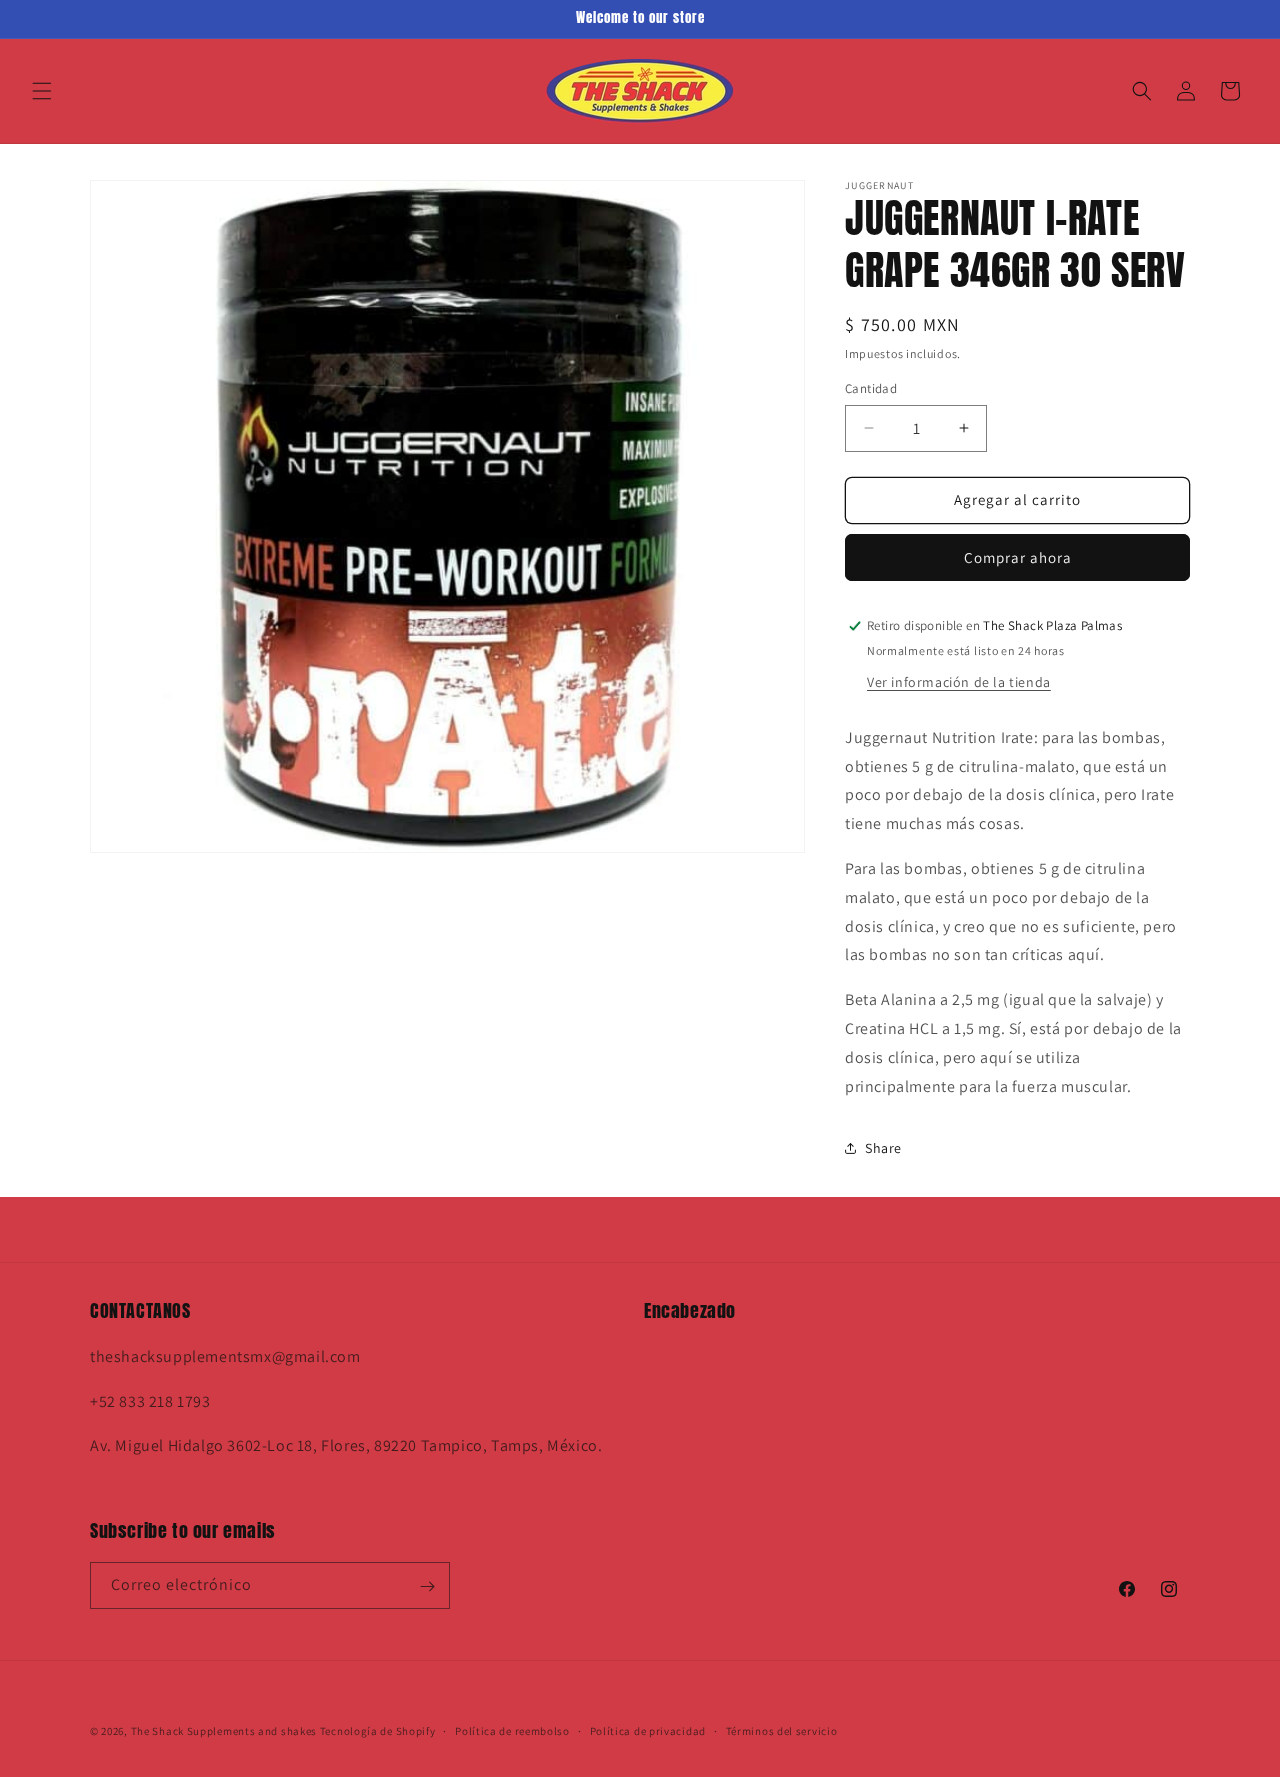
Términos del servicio (782, 1730)
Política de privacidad (648, 1730)
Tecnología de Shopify (378, 1731)
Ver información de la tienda (959, 682)
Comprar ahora (1018, 557)
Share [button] (883, 1148)
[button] (42, 91)
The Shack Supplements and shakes (225, 1731)
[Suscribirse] (427, 1586)
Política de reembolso (512, 1730)
